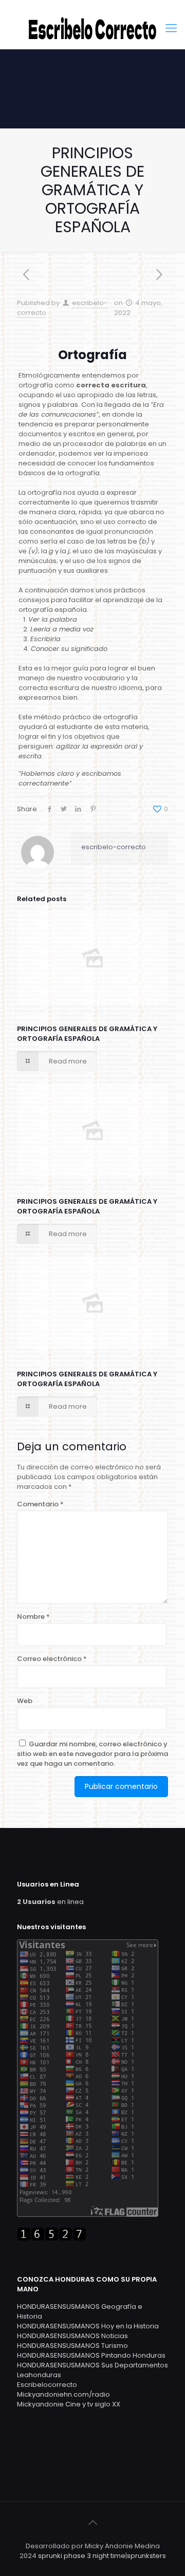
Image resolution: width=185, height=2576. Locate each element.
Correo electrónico (52, 1659)
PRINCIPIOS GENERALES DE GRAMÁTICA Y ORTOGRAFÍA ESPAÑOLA (87, 1034)
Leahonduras (39, 2375)
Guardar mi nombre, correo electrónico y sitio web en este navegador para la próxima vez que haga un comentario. (92, 1754)
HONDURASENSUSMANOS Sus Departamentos (92, 2365)
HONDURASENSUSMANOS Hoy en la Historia (88, 2326)
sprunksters (146, 2556)
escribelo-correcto (114, 847)
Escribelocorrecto (47, 2385)
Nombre (33, 1617)
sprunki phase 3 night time (82, 2556)
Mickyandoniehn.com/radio (63, 2394)
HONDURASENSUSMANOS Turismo (72, 2346)
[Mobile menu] (171, 28)
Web (25, 1701)
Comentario (40, 1504)
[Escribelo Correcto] (92, 28)
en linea (50, 1902)
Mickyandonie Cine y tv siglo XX (69, 2404)
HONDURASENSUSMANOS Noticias (72, 2336)
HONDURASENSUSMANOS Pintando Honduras (91, 2355)
